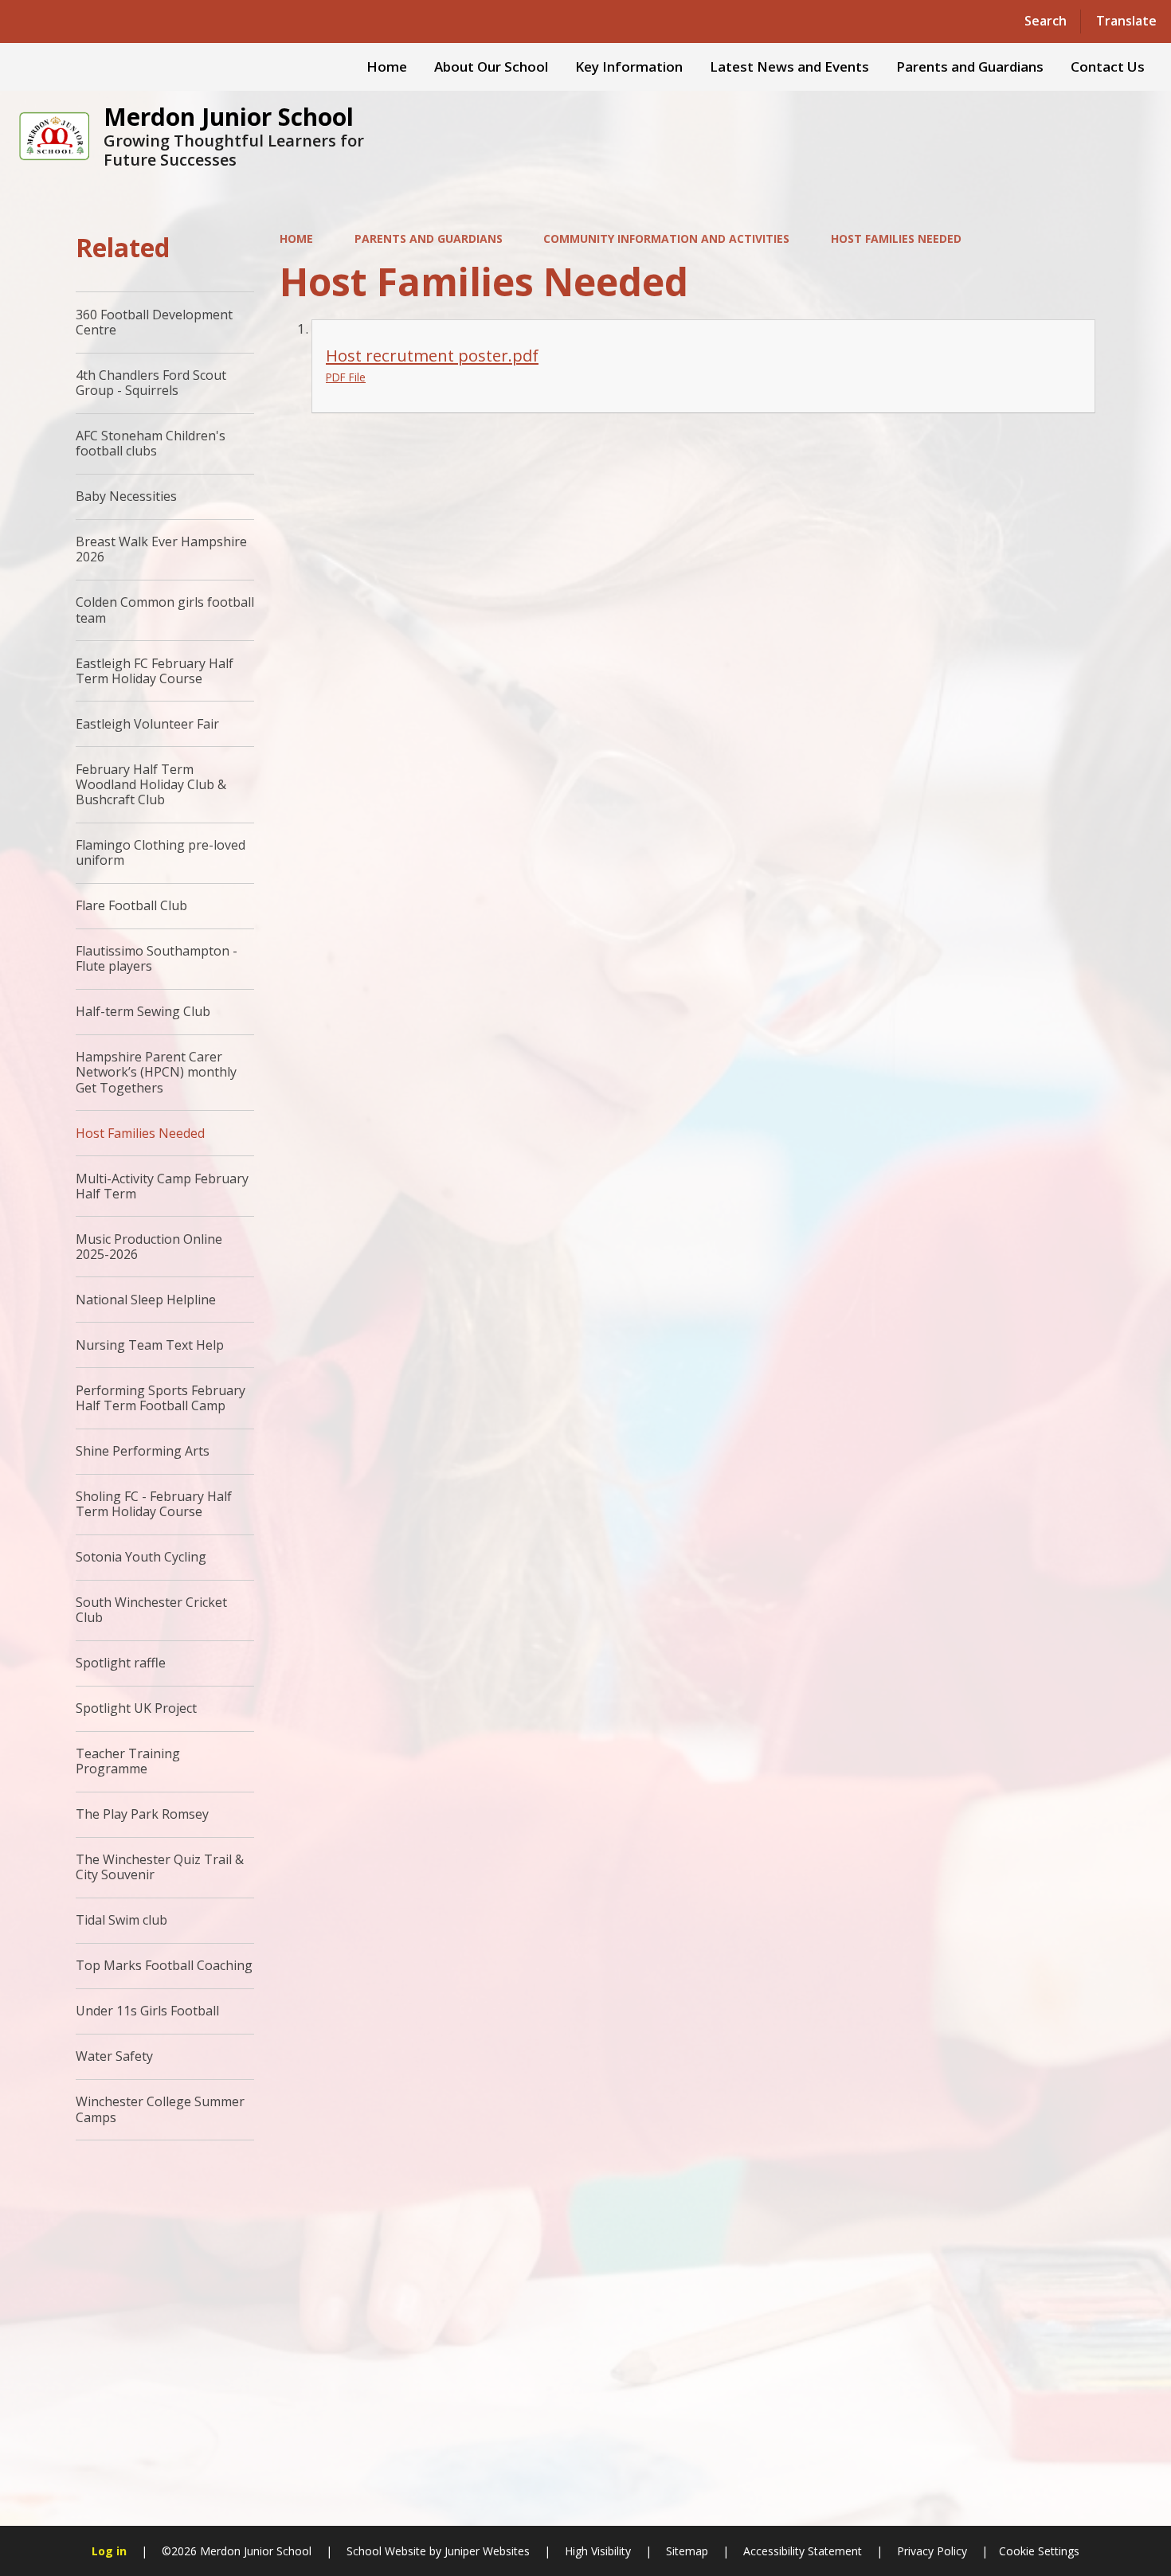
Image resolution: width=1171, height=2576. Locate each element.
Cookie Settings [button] (1039, 2551)
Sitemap (687, 2551)
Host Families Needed (896, 238)
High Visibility (598, 2551)
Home (296, 238)
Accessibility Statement (803, 2551)
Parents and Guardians (429, 238)
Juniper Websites (486, 2551)
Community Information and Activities (666, 238)
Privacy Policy (932, 2551)
